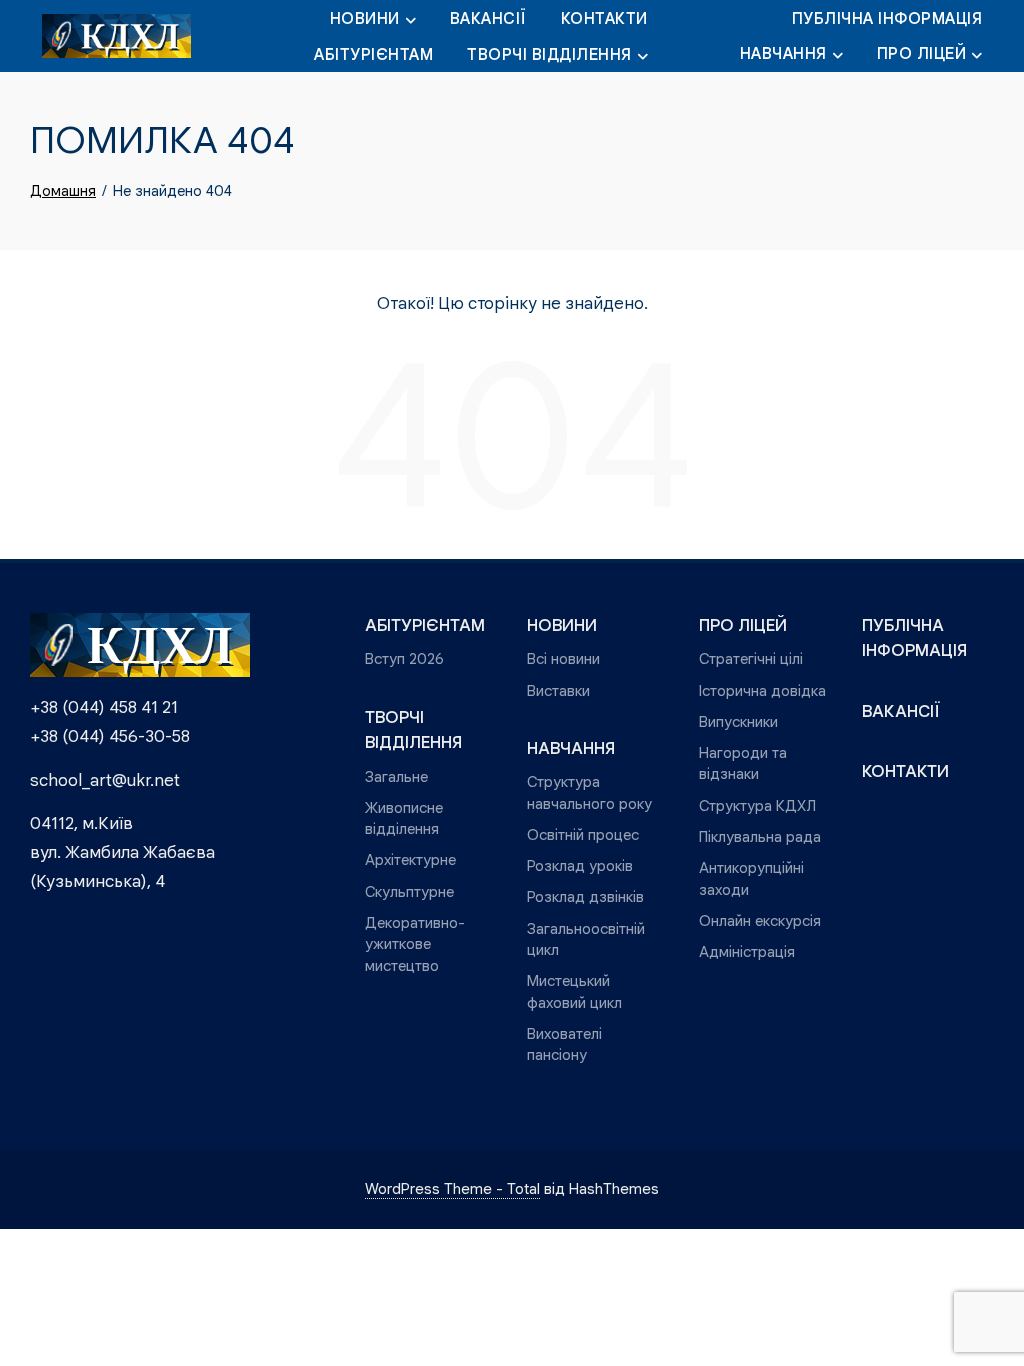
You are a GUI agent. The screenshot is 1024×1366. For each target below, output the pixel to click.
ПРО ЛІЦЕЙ (922, 54)
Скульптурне (409, 891)
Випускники (738, 721)
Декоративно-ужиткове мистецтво (415, 944)
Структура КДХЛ (757, 805)
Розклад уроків (580, 865)
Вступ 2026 (404, 658)
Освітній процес (583, 834)
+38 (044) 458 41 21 (104, 707)
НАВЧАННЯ (783, 54)
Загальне (396, 776)
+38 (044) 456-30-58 (110, 736)
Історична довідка (762, 690)
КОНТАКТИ (604, 19)
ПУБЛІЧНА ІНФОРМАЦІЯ (887, 19)
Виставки (558, 690)
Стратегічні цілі (751, 658)
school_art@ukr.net (105, 780)
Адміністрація (747, 951)
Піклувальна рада (760, 836)
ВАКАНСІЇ (488, 19)
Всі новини (563, 658)
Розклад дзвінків (585, 896)
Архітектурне (410, 859)
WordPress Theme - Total (452, 1188)
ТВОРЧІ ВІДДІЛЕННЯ (549, 55)
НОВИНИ (365, 19)
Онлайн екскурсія (760, 920)
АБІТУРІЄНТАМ (373, 55)
